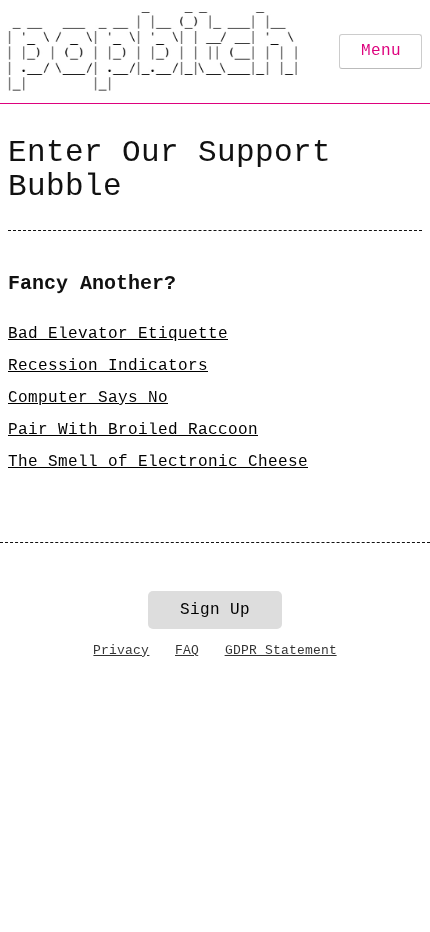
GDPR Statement (281, 650)
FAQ (187, 650)
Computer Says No (88, 398)
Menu (381, 51)
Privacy (121, 650)
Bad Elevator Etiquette (118, 334)
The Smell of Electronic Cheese (158, 462)
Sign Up (215, 610)
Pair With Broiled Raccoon (133, 430)
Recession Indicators (108, 366)
